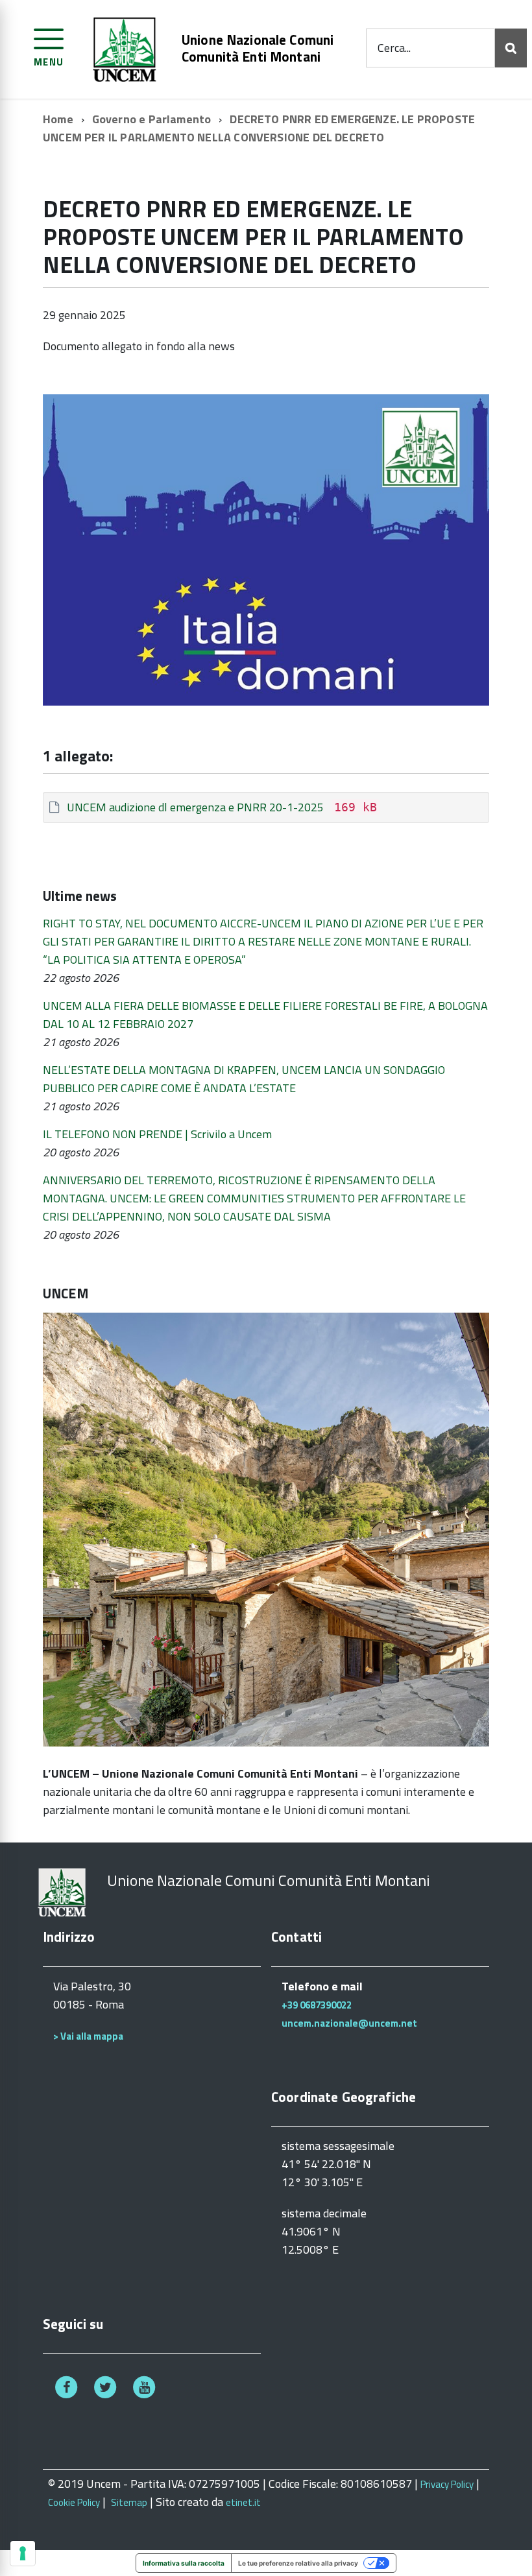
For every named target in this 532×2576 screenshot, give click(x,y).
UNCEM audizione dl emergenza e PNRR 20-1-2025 (195, 807)
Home (58, 119)
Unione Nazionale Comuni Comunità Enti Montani (258, 48)
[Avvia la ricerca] (511, 48)
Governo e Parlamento (152, 119)
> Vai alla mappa (88, 2036)
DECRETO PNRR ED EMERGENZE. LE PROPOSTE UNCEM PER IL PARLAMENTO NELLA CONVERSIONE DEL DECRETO (259, 128)
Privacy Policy (447, 2484)
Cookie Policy (74, 2502)
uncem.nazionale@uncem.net (349, 2023)
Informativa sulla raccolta (184, 2563)
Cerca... (394, 48)
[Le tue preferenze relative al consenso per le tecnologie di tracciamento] (23, 2553)
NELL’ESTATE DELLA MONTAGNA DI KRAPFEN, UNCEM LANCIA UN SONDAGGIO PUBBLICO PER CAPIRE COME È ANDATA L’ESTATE (244, 1079)
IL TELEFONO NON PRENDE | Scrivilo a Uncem (157, 1134)
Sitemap (129, 2502)
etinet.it (243, 2502)
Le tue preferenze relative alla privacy (298, 2563)
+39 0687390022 (317, 2005)
